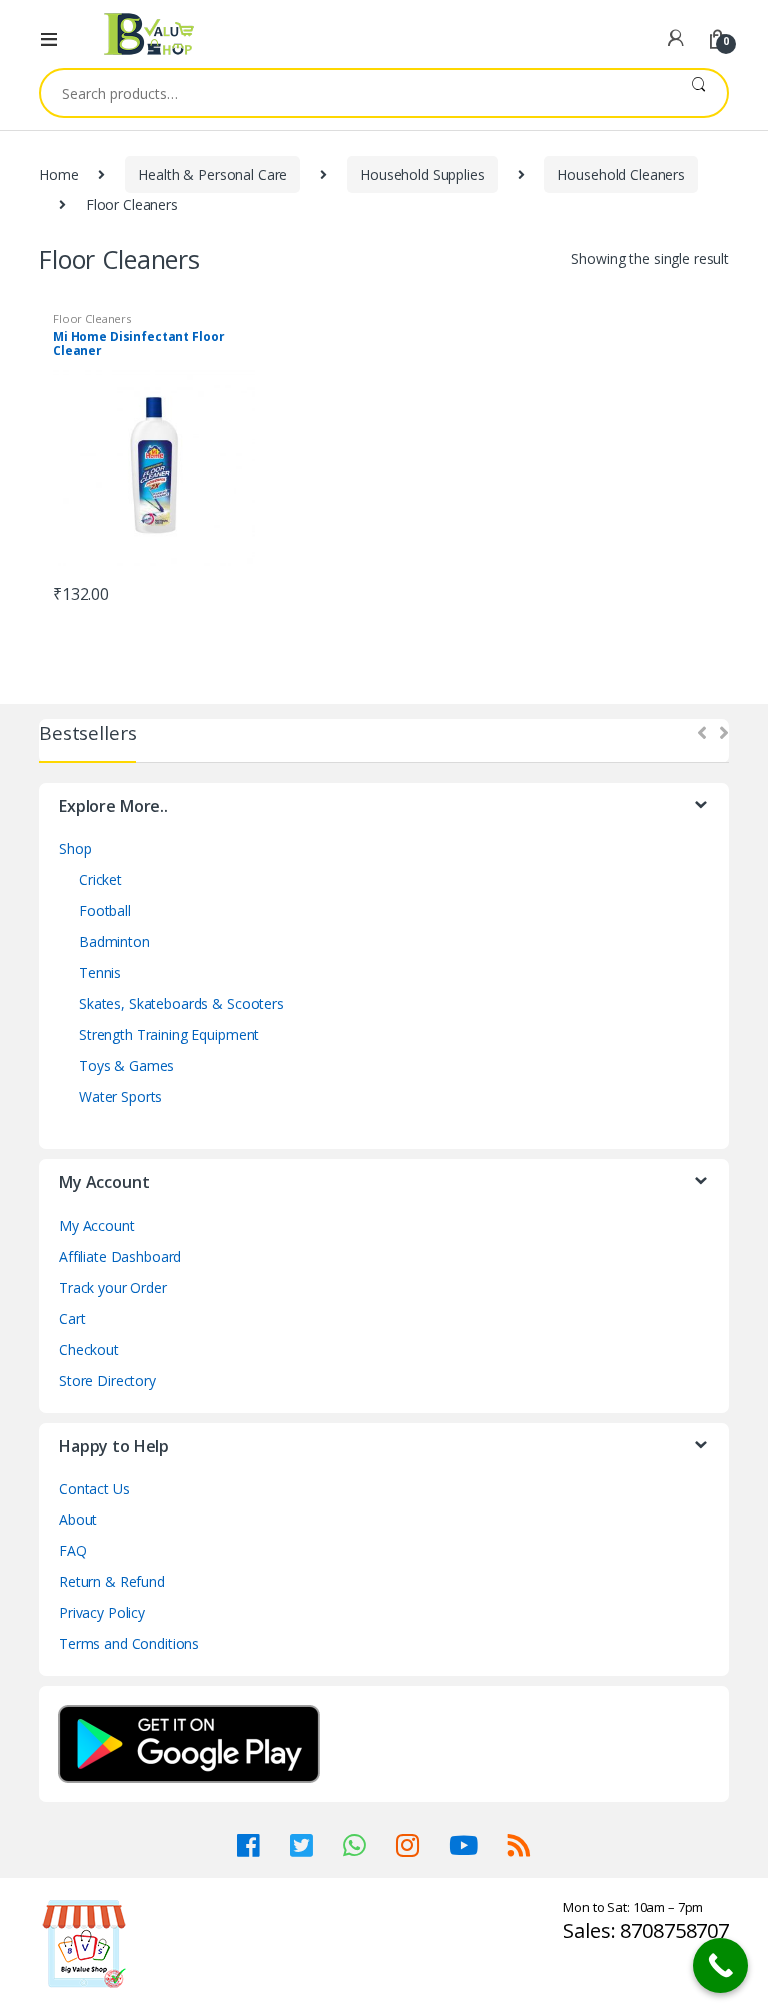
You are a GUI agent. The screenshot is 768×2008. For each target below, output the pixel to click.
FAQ (73, 1550)
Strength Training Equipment (169, 1034)
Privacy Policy (102, 1612)
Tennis (100, 972)
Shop (75, 848)
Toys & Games (126, 1065)
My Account (97, 1225)
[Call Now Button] (720, 1965)
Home (58, 174)
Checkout (89, 1349)
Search (698, 93)
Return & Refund (112, 1581)
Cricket (100, 879)
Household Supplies (422, 174)
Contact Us (94, 1488)
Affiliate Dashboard (120, 1256)
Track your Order (113, 1287)
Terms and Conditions (129, 1643)
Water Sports (120, 1096)
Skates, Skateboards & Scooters (181, 1003)
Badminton (114, 941)
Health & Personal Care (212, 174)
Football (105, 910)
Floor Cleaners (92, 318)
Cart (72, 1318)
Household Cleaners (620, 174)
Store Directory (107, 1380)
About (78, 1519)
